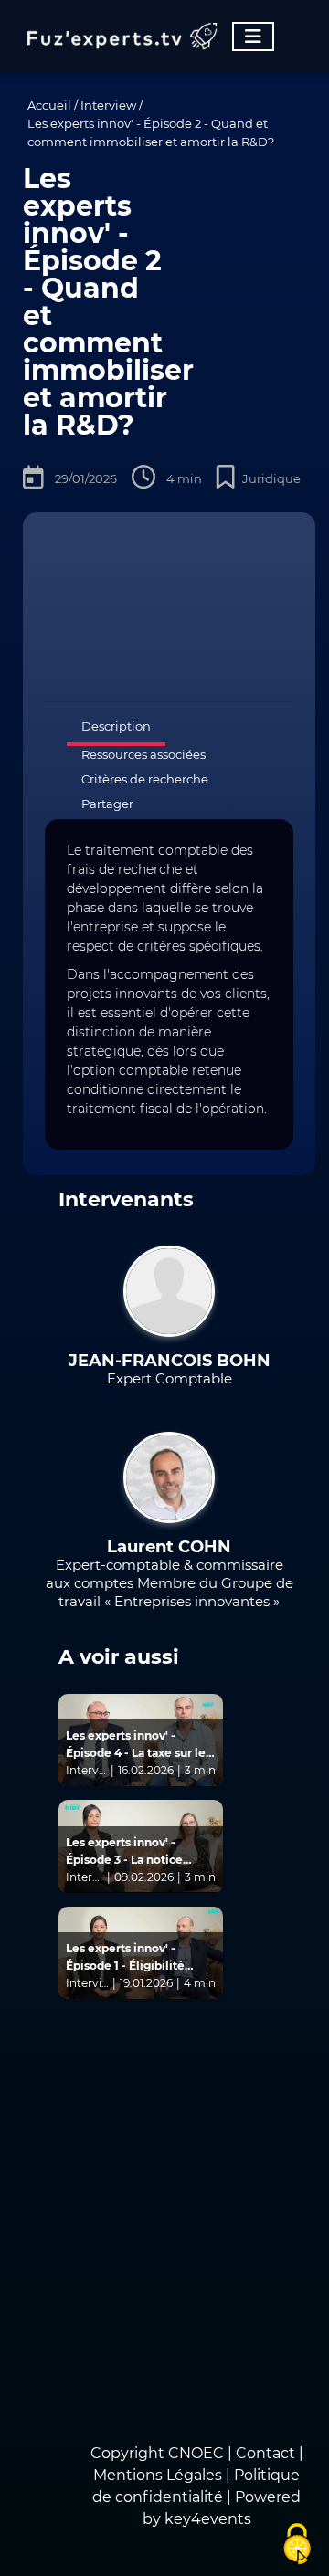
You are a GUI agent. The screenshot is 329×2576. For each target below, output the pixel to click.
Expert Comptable (170, 1378)
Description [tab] (116, 726)
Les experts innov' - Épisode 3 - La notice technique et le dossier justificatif (131, 1852)
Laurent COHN (169, 1547)
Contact (267, 2453)
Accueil (49, 105)
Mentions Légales (158, 2475)
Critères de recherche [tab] (145, 779)
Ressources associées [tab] (143, 754)
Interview (108, 105)
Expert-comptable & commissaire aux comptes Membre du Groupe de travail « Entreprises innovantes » (170, 1583)
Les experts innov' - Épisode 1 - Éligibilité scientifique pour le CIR (133, 1958)
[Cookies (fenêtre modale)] (297, 2545)
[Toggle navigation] (253, 37)
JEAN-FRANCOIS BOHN (170, 1361)
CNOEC (196, 2453)
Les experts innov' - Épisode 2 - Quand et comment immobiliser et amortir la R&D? (151, 132)
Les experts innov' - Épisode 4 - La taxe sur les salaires (138, 1745)
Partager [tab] (107, 804)
